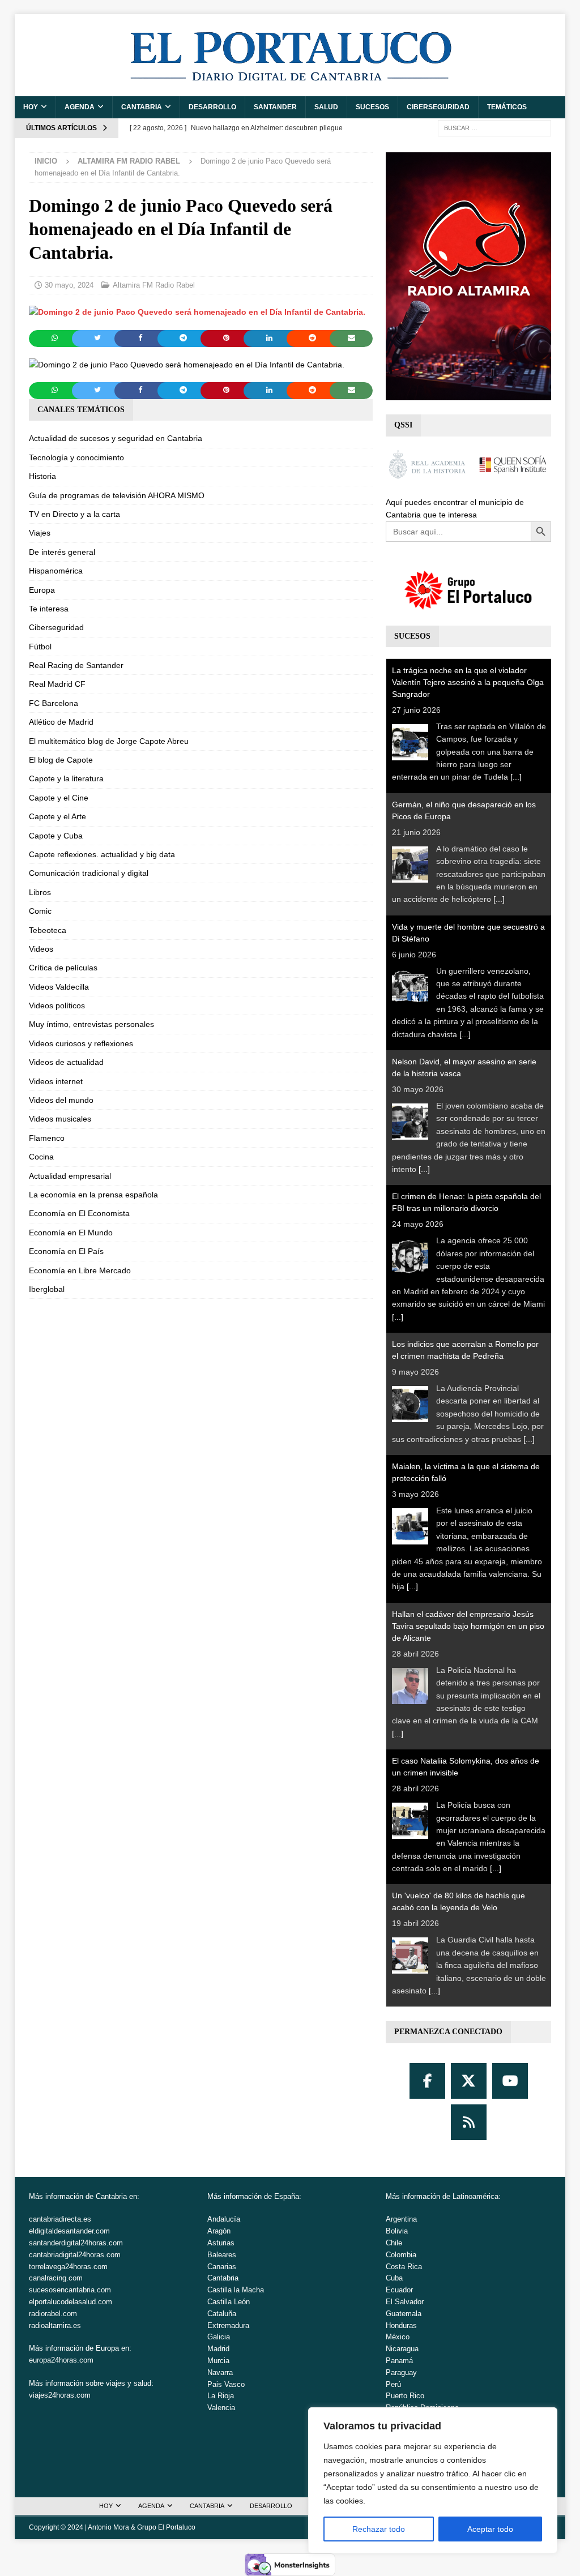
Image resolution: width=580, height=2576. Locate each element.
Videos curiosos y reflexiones (81, 1043)
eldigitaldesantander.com (69, 2231)
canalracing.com (56, 2278)
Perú (393, 2384)
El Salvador (405, 2302)
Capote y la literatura (66, 778)
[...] (516, 777)
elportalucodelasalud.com (71, 2302)
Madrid (218, 2349)
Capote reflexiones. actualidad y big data (102, 854)
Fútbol (40, 647)
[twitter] (469, 2081)
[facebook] (427, 2081)
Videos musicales (60, 1119)
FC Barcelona (54, 703)
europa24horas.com (61, 2360)
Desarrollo (212, 107)
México (398, 2337)
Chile (394, 2243)
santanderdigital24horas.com (76, 2243)
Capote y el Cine (59, 798)
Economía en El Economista (79, 1213)
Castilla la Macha (236, 2290)
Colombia (401, 2255)
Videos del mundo (61, 1100)
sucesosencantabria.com (70, 2290)
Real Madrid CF (57, 684)
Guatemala (404, 2314)
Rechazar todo (379, 2529)
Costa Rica (404, 2267)
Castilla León (229, 2302)
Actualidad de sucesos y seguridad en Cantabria (116, 438)
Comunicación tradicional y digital (89, 873)
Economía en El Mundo (71, 1233)
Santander (275, 107)
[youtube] (510, 2081)
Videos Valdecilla (59, 987)
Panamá (399, 2361)
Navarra (220, 2372)
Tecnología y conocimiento (76, 457)
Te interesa (49, 609)
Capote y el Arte (57, 816)
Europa (42, 590)
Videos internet (56, 1081)
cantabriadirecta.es (60, 2219)
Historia (42, 476)
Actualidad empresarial (70, 1176)
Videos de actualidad (66, 1062)
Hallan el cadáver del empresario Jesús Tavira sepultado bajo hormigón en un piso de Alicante (468, 1626)
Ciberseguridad (438, 107)
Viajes (40, 533)
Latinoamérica (475, 2196)
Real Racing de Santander (76, 665)
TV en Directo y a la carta (74, 514)
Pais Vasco (226, 2384)
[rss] (469, 2122)
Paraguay (401, 2372)
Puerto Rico (405, 2396)
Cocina (41, 1157)
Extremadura (228, 2325)
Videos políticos (57, 1005)
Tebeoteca (48, 930)
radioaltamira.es (55, 2325)
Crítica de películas (63, 968)
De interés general (62, 552)
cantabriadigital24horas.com (75, 2255)
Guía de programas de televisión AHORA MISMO (117, 495)
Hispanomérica (56, 571)
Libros (40, 892)
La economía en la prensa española (93, 1195)
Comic (40, 911)
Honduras (401, 2325)
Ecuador (399, 2290)
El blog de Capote (61, 760)
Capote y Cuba (56, 836)
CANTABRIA (142, 107)
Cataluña (222, 2314)
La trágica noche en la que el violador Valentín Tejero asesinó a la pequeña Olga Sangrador (468, 682)
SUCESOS (372, 107)
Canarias (222, 2267)
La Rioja (221, 2396)
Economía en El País (66, 1251)
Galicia (219, 2337)
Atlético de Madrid (61, 722)
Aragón (219, 2231)
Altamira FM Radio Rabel (154, 285)
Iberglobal (47, 1289)
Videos (41, 949)
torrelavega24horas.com (68, 2267)
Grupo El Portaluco (166, 2527)
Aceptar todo (490, 2529)
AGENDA (80, 107)
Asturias (221, 2243)
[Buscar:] (494, 127)
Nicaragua (402, 2349)
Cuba (394, 2278)
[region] (433, 2480)
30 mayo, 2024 (69, 285)
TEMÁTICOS (507, 107)
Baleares (222, 2255)
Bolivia (397, 2231)
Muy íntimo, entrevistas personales (91, 1024)
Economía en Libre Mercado (80, 1270)
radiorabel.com (53, 2314)
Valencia (221, 2408)
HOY (31, 107)
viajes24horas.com (60, 2395)
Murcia (218, 2361)
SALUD (326, 107)
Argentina (401, 2219)
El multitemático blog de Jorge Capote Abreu (109, 741)
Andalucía (224, 2219)
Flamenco (47, 1138)
